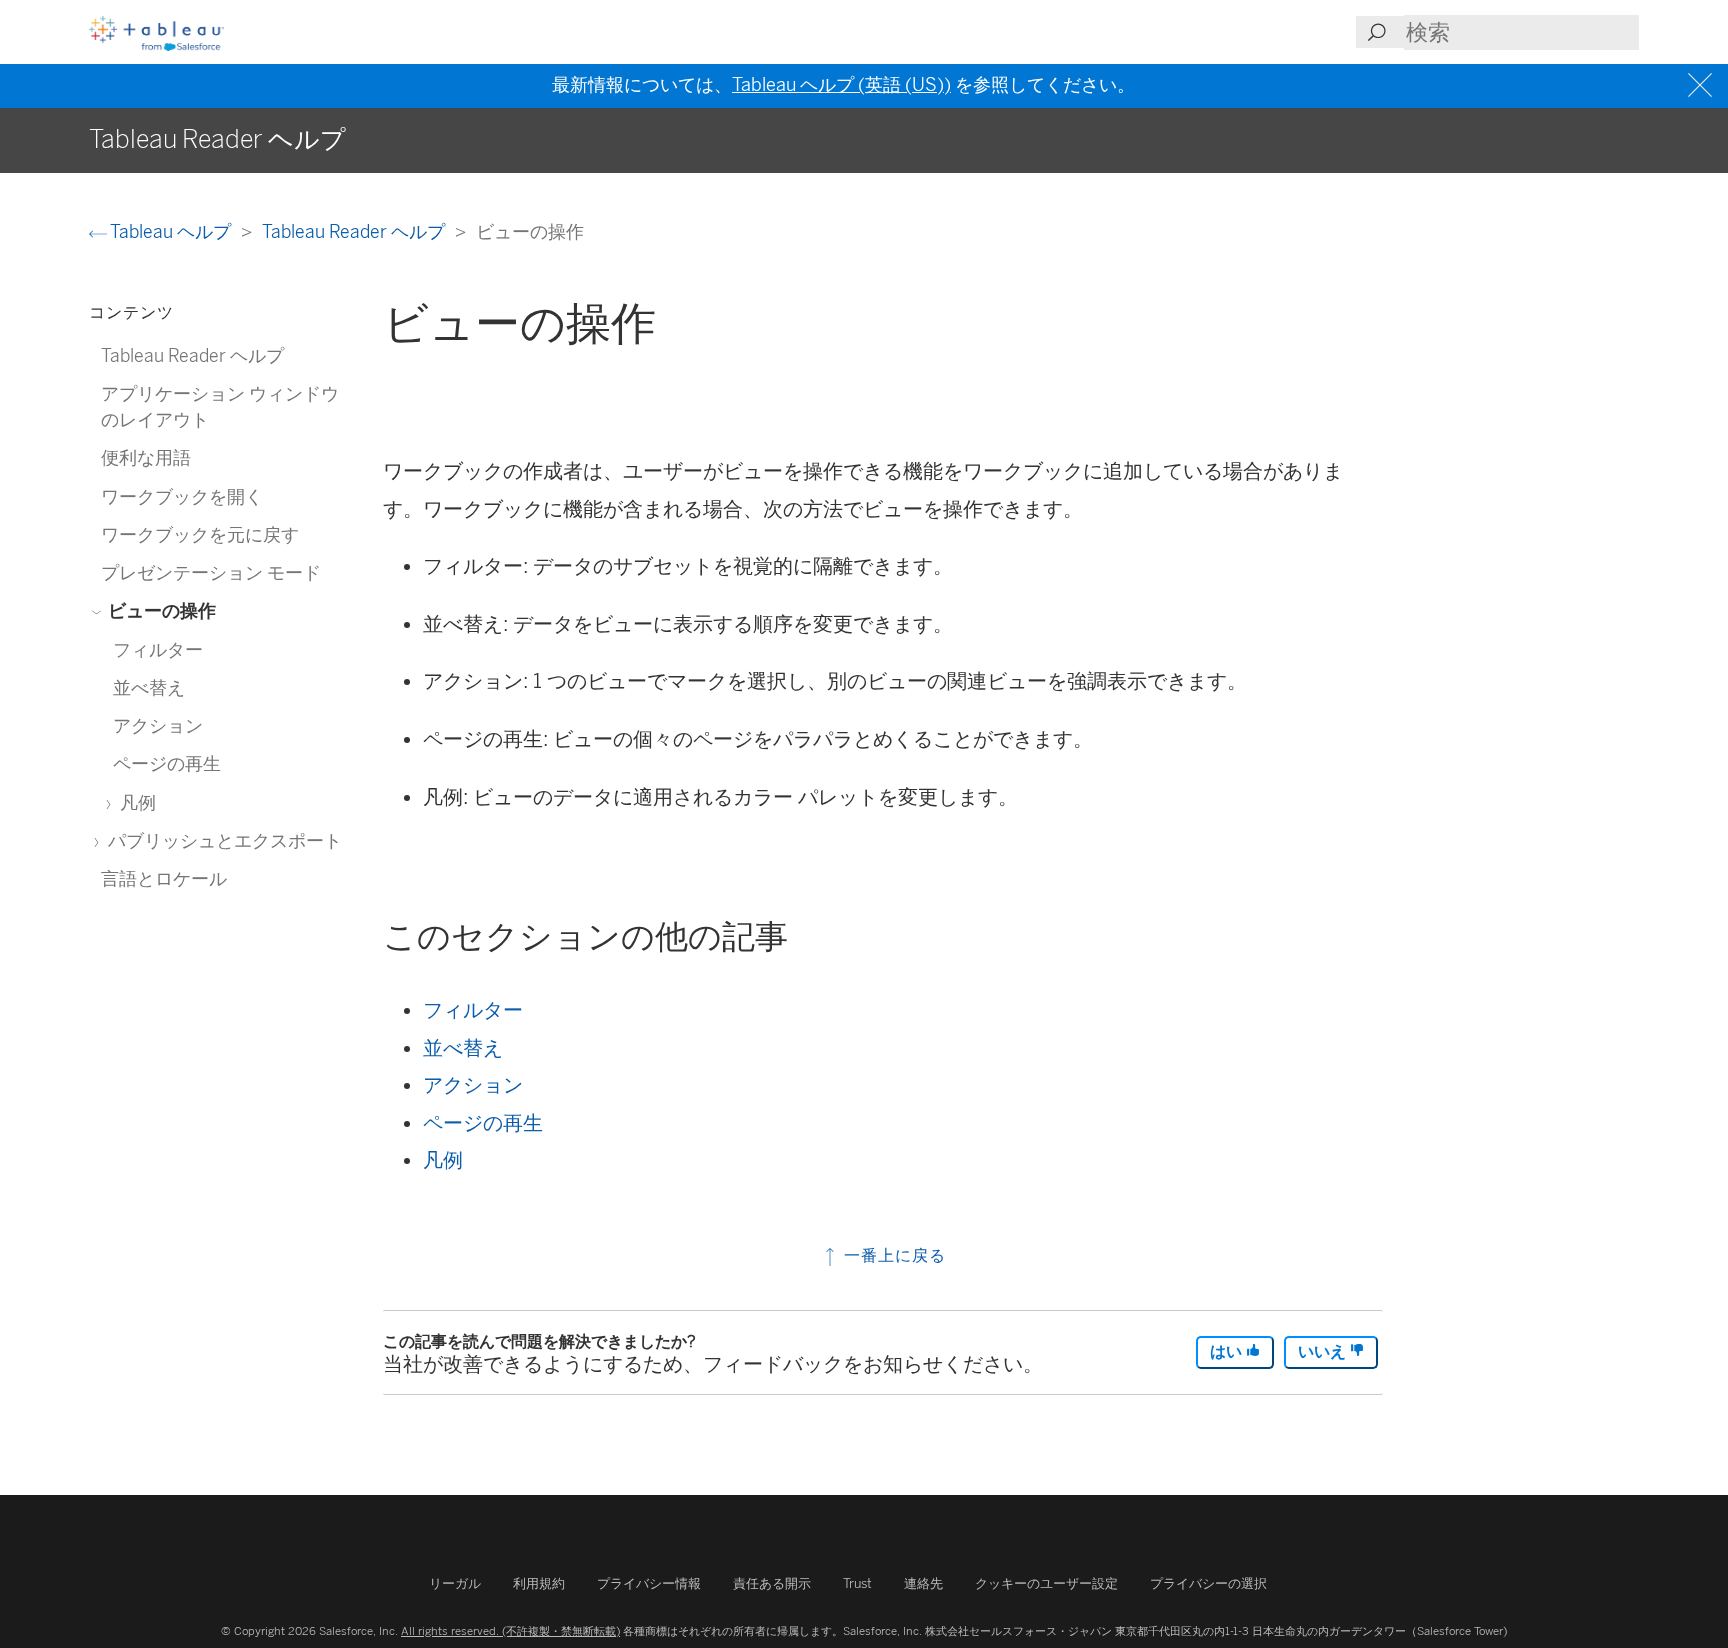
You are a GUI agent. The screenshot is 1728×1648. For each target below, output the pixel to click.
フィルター (473, 1010)
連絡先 (923, 1583)
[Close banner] (1702, 85)
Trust (857, 1583)
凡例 (443, 1160)
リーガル (455, 1583)
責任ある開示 (772, 1583)
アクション (473, 1085)
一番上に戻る (892, 1255)
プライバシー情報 (649, 1583)
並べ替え (463, 1048)
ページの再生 (483, 1123)
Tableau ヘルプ (171, 231)
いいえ (1324, 1351)
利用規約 (539, 1583)
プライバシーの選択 (1208, 1583)
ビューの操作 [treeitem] (160, 610)
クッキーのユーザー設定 (1046, 1583)
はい (1228, 1351)
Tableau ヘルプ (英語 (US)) (841, 85)
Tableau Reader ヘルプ (355, 231)
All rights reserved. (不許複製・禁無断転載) (510, 1631)
